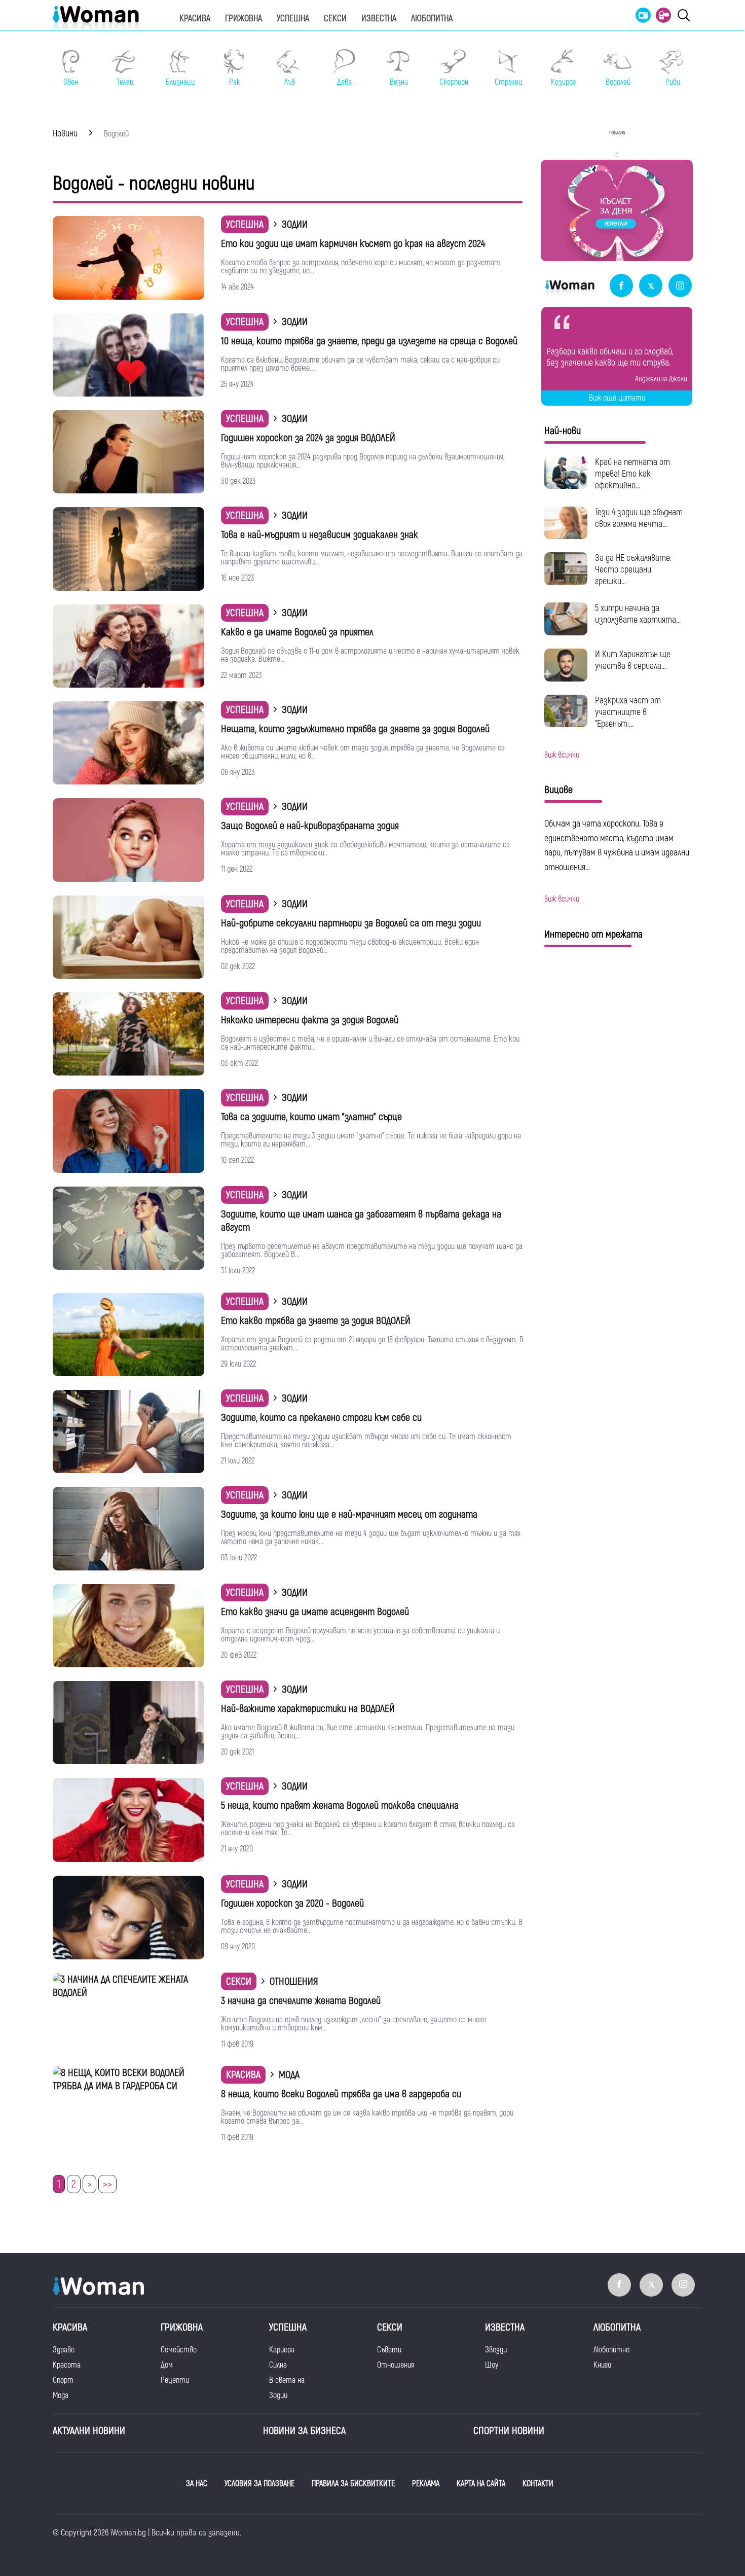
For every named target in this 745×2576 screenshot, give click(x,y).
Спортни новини (509, 2431)
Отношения (396, 2365)
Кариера (282, 2350)
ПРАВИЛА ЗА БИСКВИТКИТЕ (353, 2484)
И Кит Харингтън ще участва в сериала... (633, 660)
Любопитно (611, 2350)
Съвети (389, 2350)
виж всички (562, 755)
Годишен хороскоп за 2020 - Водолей (292, 1903)
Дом (167, 2365)
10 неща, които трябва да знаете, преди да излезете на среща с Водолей (369, 341)
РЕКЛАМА (426, 2484)
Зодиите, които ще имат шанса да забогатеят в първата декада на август (361, 1221)
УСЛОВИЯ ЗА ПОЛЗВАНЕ (259, 2484)
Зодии (278, 2395)
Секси (335, 19)
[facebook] (621, 286)
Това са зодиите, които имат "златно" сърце (311, 1117)
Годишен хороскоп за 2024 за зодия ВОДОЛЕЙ (308, 438)
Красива (195, 19)
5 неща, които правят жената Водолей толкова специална (340, 1805)
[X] (651, 286)
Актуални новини (89, 2431)
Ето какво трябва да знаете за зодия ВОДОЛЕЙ (316, 1321)
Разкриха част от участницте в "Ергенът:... (628, 712)
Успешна (293, 19)
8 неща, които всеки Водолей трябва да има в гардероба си (341, 2094)
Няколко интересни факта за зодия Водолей (310, 1020)
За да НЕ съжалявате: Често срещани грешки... (633, 570)
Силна (278, 2365)
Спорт (63, 2380)
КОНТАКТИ (538, 2484)
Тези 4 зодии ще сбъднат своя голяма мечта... (639, 518)
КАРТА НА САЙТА (481, 2484)
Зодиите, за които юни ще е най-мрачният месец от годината (349, 1514)
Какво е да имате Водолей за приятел (297, 632)
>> (107, 2185)
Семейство (179, 2350)
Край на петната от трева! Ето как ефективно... (632, 474)
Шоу (492, 2365)
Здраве (64, 2350)
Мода (61, 2395)
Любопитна (432, 19)
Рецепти (175, 2380)
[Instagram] (680, 286)
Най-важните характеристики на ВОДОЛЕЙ (308, 1709)
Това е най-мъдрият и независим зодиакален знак (320, 535)
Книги (602, 2365)
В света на (287, 2380)
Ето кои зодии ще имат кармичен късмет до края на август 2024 (353, 244)
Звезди (496, 2350)
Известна (379, 19)
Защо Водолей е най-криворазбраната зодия (310, 826)
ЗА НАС (197, 2484)
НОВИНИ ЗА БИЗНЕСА (304, 2431)
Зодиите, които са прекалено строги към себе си (321, 1418)
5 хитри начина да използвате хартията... (638, 614)
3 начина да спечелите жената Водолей (301, 2001)
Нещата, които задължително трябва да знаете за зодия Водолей (355, 729)
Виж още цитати (617, 398)
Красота (67, 2365)
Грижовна (244, 19)
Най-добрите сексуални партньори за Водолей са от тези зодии (351, 923)
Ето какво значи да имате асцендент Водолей (315, 1612)
